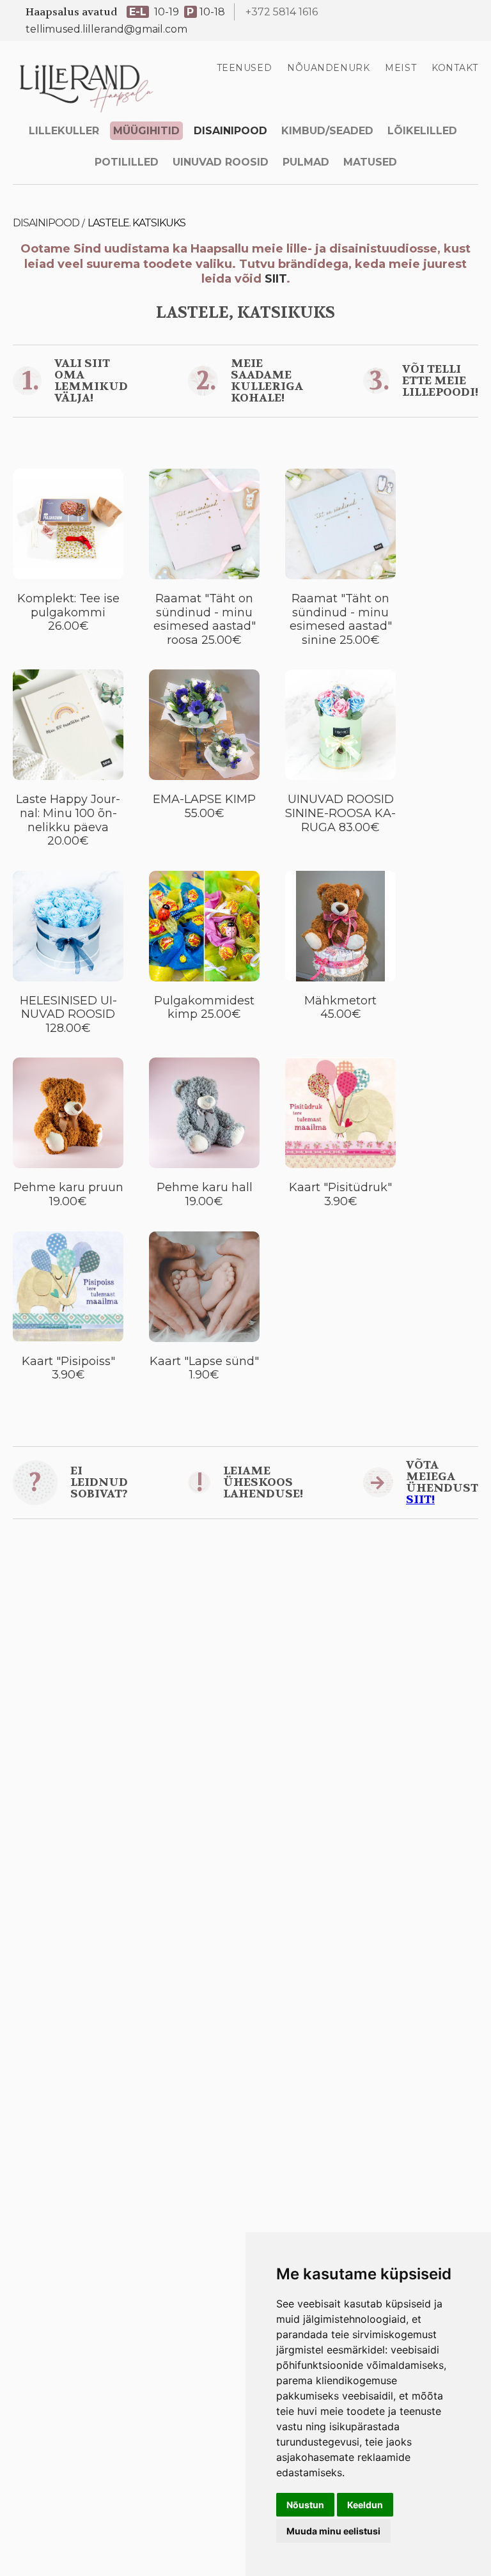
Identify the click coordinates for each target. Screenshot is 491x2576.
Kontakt (455, 68)
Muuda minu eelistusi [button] (333, 2531)
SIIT (276, 279)
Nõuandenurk (328, 68)
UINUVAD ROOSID (221, 162)
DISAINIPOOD (230, 131)
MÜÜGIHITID (146, 131)
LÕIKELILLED (422, 131)
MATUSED (370, 162)
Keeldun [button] (365, 2505)
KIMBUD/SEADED (327, 131)
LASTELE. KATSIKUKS (136, 223)
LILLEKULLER (64, 131)
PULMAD (306, 162)
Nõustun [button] (305, 2505)
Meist (401, 68)
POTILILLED (127, 162)
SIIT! (420, 1500)
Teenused (244, 68)
